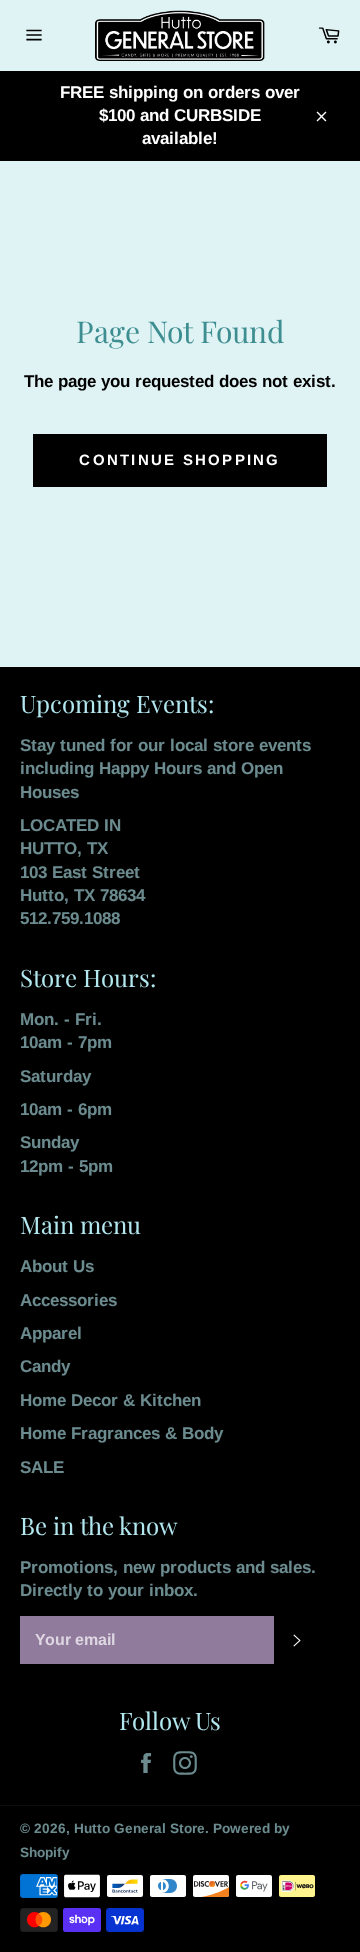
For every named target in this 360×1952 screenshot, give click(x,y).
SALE (42, 1467)
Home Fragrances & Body (121, 1433)
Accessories (68, 1300)
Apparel (51, 1333)
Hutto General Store (139, 1828)
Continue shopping (179, 459)
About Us (57, 1266)
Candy (45, 1366)
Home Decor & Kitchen (110, 1400)
